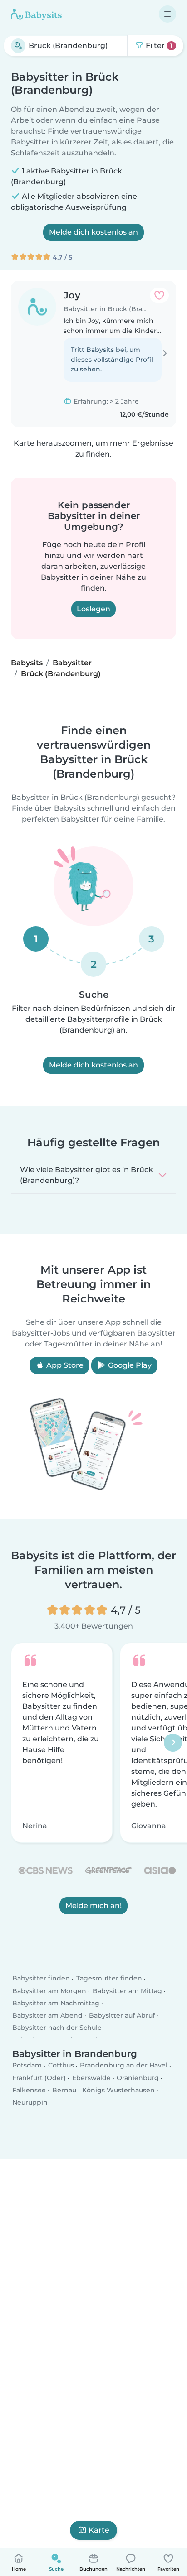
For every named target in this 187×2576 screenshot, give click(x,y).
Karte (99, 2530)
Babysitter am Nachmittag (56, 2003)
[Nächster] (173, 1743)
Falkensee (29, 2090)
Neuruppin (30, 2103)
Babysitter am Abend (47, 2016)
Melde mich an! (93, 1906)
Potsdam (27, 2066)
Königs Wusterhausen (118, 2090)
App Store (64, 1365)
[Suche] (18, 46)
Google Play (129, 1365)
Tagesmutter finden (109, 1979)
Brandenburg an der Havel (124, 2066)
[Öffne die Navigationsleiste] (167, 14)
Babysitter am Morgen (49, 1991)
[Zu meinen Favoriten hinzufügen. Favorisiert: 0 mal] (159, 295)
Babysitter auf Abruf (122, 2016)
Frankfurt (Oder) (39, 2078)
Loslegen (93, 609)
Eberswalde (91, 2078)
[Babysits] (36, 14)
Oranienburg (138, 2078)
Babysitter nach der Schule (57, 2028)
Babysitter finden (41, 1979)
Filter (158, 46)
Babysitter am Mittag (127, 1991)
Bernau (64, 2090)
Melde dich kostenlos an (93, 232)
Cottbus (61, 2066)
